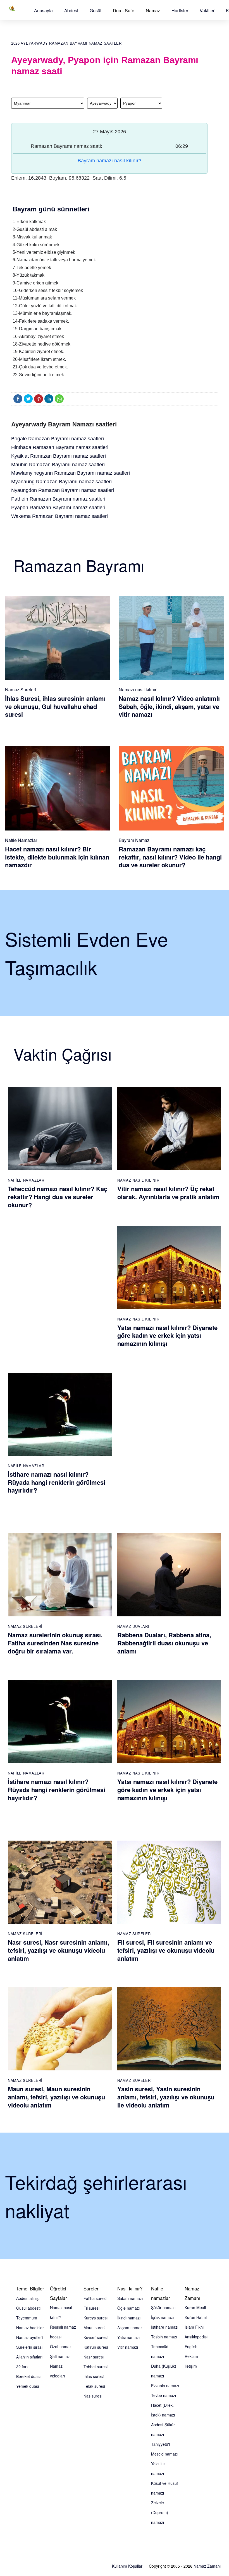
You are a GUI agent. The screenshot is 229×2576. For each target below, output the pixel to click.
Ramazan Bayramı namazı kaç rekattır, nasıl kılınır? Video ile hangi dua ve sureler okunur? (170, 857)
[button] (43, 10)
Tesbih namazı (164, 2337)
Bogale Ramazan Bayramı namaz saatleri (58, 439)
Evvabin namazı (165, 2386)
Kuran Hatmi (196, 2317)
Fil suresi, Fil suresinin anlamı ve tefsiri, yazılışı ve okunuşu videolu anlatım (166, 1950)
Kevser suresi (96, 2337)
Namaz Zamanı (207, 2566)
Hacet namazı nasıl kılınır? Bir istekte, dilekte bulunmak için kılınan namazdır (57, 857)
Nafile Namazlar (21, 840)
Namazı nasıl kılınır (138, 690)
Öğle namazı (128, 2308)
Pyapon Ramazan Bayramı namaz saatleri (58, 508)
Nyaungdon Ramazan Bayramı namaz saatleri (63, 490)
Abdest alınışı (28, 2298)
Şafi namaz (60, 2356)
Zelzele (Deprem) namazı (160, 2512)
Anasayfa (43, 10)
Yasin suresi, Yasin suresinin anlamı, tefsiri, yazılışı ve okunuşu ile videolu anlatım (166, 2097)
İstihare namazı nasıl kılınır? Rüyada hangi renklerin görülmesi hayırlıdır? (57, 1482)
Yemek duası (28, 2386)
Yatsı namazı (128, 2337)
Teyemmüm (27, 2318)
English (191, 2346)
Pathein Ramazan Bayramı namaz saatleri (58, 499)
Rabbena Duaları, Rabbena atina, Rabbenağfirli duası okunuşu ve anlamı (164, 1643)
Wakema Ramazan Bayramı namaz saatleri (59, 516)
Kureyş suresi (96, 2318)
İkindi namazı (129, 2318)
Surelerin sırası (29, 2347)
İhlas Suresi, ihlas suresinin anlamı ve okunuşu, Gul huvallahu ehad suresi (55, 706)
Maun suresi (94, 2328)
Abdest (71, 10)
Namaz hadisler (30, 2328)
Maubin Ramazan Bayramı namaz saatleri (58, 465)
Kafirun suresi (96, 2347)
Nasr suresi (94, 2357)
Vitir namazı (128, 2347)
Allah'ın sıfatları (29, 2357)
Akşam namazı (130, 2328)
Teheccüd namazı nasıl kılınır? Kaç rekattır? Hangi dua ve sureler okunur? (58, 1197)
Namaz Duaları (133, 1626)
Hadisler (180, 10)
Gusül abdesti (28, 2308)
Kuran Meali (195, 2307)
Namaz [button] (153, 10)
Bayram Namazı (135, 840)
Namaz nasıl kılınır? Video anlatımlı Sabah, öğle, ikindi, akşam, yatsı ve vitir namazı (169, 706)
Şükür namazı (163, 2307)
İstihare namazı (165, 2327)
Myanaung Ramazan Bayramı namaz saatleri (61, 482)
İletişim (191, 2366)
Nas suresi (93, 2396)
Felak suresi (94, 2386)
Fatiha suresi (95, 2298)
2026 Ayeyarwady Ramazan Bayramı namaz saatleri (67, 43)
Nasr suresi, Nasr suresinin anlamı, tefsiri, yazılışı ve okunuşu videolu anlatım (59, 1950)
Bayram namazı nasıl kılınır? (109, 161)
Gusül (96, 10)
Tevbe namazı (164, 2395)
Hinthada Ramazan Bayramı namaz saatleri (60, 447)
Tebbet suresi (96, 2367)
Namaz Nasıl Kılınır (138, 1180)
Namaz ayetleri (29, 2337)
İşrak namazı (162, 2317)
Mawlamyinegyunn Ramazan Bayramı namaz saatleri (71, 473)
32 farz (22, 2367)
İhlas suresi (94, 2376)
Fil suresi (91, 2308)
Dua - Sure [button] (124, 10)
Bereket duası (28, 2376)
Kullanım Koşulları (128, 2566)
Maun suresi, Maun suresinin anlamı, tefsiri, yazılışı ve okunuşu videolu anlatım (56, 2097)
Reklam (191, 2356)
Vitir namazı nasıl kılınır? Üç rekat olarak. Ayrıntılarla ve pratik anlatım (168, 1193)
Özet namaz (61, 2346)
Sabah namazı (130, 2298)
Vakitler (207, 10)
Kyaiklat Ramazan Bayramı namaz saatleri (59, 456)
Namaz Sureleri (21, 690)
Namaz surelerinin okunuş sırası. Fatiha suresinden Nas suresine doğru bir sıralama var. (55, 1643)
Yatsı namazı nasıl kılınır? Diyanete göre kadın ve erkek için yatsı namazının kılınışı (167, 1335)
